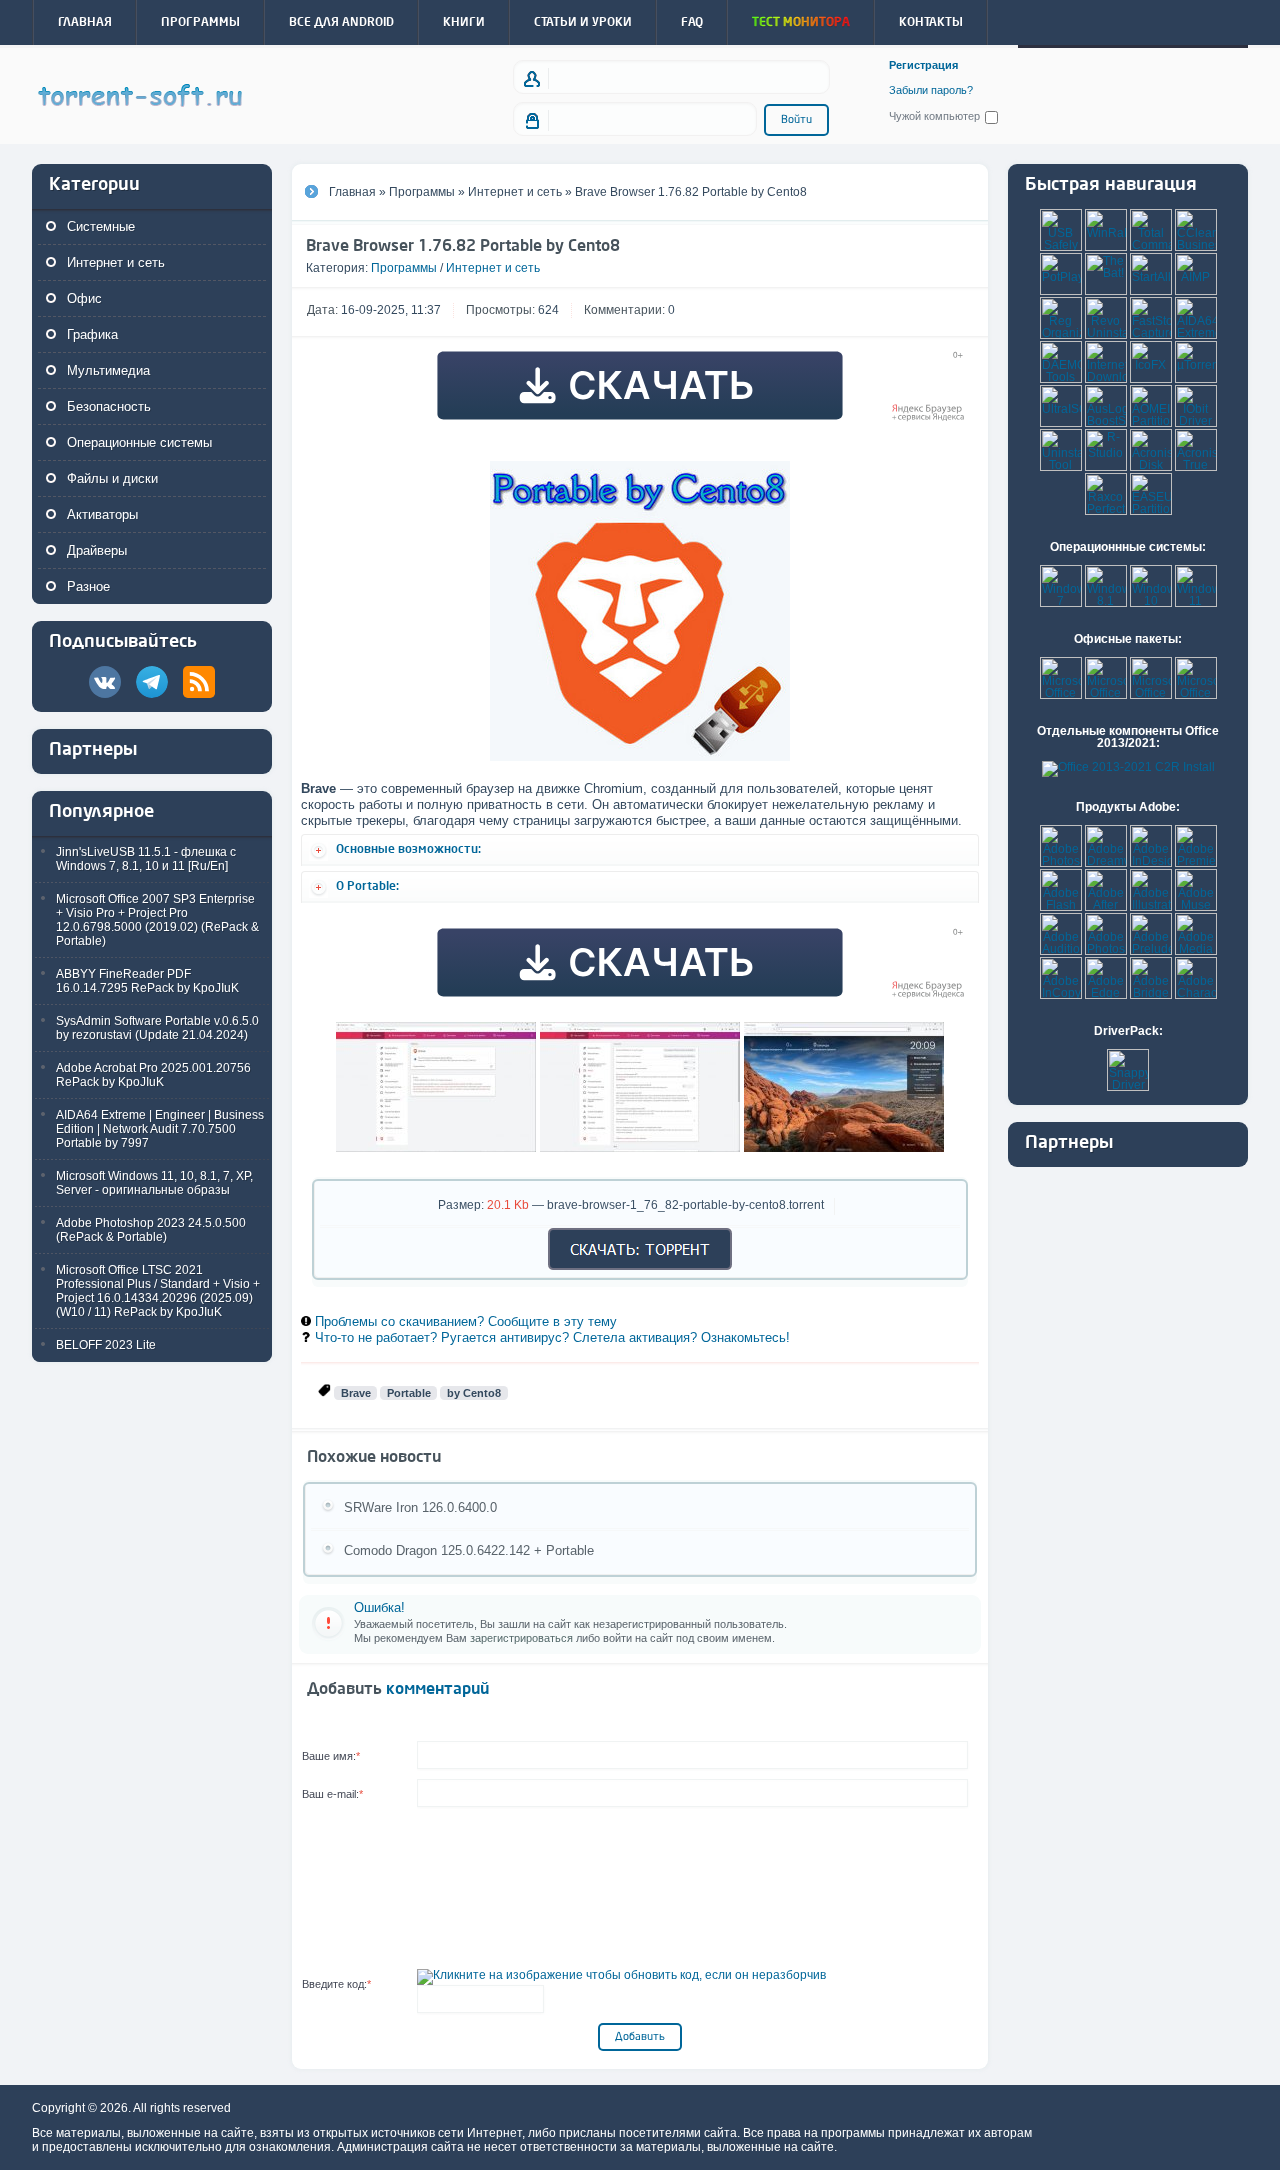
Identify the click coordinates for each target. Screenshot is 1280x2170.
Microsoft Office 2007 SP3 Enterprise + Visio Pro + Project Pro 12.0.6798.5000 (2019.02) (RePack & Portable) (157, 920)
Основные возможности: (408, 849)
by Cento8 (474, 1393)
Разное (88, 586)
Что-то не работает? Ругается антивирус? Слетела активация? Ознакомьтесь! (552, 1337)
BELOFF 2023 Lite (106, 1345)
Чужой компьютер (934, 116)
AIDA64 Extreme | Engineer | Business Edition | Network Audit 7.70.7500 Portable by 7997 (160, 1129)
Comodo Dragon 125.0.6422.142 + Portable (469, 1550)
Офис (84, 298)
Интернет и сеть (116, 262)
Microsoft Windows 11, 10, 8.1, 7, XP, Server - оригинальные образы (154, 1183)
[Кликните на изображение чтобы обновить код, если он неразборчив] (621, 1975)
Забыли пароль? (931, 90)
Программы (404, 268)
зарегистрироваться (521, 1638)
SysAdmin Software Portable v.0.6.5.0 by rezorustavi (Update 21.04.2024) (157, 1028)
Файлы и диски (112, 478)
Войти (796, 119)
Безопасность (109, 406)
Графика (92, 334)
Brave (356, 1393)
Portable (409, 1393)
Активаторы (102, 514)
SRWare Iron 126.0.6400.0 (420, 1507)
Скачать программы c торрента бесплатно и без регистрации (141, 96)
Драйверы (97, 550)
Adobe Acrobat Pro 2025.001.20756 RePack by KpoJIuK (153, 1075)
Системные (101, 226)
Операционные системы (139, 442)
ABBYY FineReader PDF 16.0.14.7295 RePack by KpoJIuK (147, 981)
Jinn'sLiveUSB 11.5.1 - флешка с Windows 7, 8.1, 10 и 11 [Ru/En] (146, 859)
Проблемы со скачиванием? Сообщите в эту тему (466, 1321)
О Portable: (367, 886)
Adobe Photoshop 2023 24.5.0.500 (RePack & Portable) (151, 1230)
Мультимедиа (108, 370)
